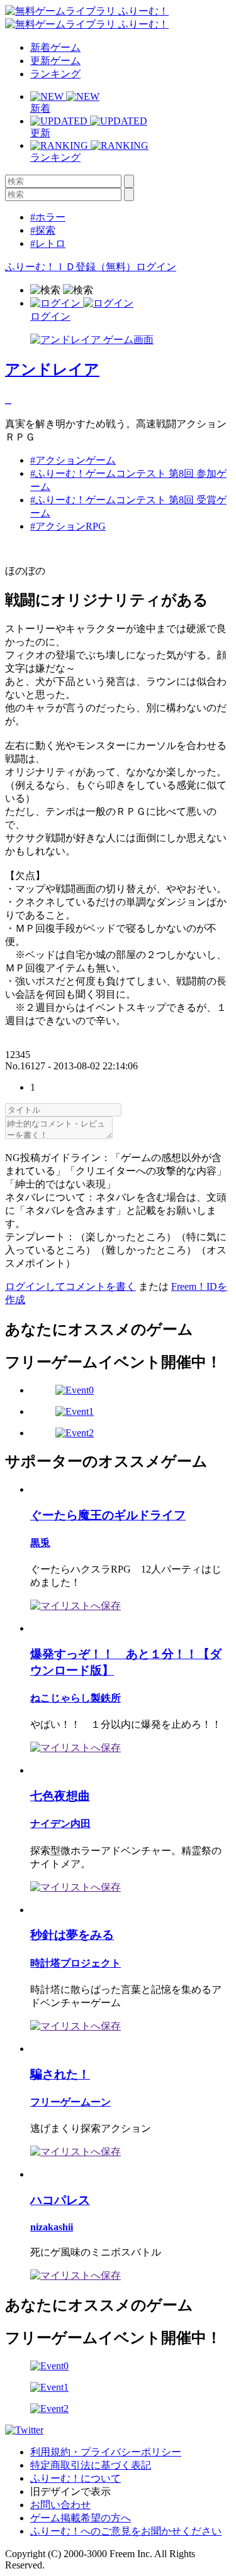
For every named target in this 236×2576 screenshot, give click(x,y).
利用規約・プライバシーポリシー (106, 2452)
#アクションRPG (68, 526)
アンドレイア (52, 369)
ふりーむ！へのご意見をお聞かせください (126, 2531)
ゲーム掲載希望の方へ (81, 2518)
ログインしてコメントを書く (70, 1286)
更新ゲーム (55, 61)
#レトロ (48, 243)
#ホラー (48, 217)
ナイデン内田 (60, 1824)
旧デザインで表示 (70, 2491)
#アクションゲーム (73, 460)
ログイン (156, 267)
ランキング (55, 74)
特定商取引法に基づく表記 (91, 2465)
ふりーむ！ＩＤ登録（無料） (70, 267)
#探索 (43, 230)
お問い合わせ (60, 2505)
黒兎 (40, 1543)
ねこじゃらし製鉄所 (76, 1698)
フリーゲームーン (70, 2102)
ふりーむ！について (76, 2478)
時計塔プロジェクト (76, 1963)
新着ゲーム (55, 47)
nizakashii (52, 2227)
